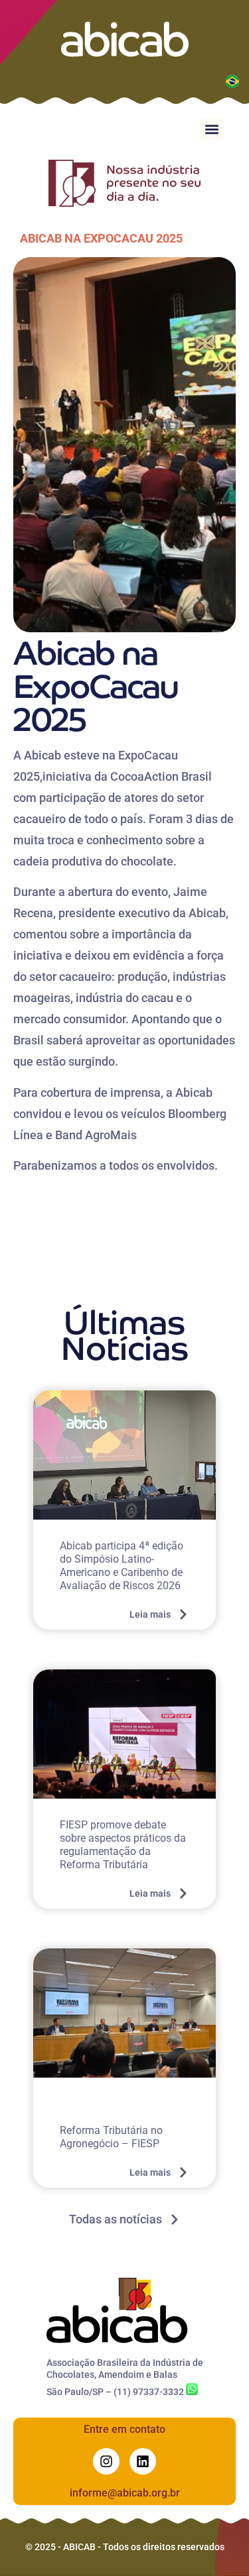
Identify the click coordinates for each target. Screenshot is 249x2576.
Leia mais (150, 1614)
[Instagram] (106, 2461)
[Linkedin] (143, 2461)
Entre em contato (124, 2429)
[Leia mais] (183, 1614)
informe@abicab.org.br (125, 2493)
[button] (211, 129)
